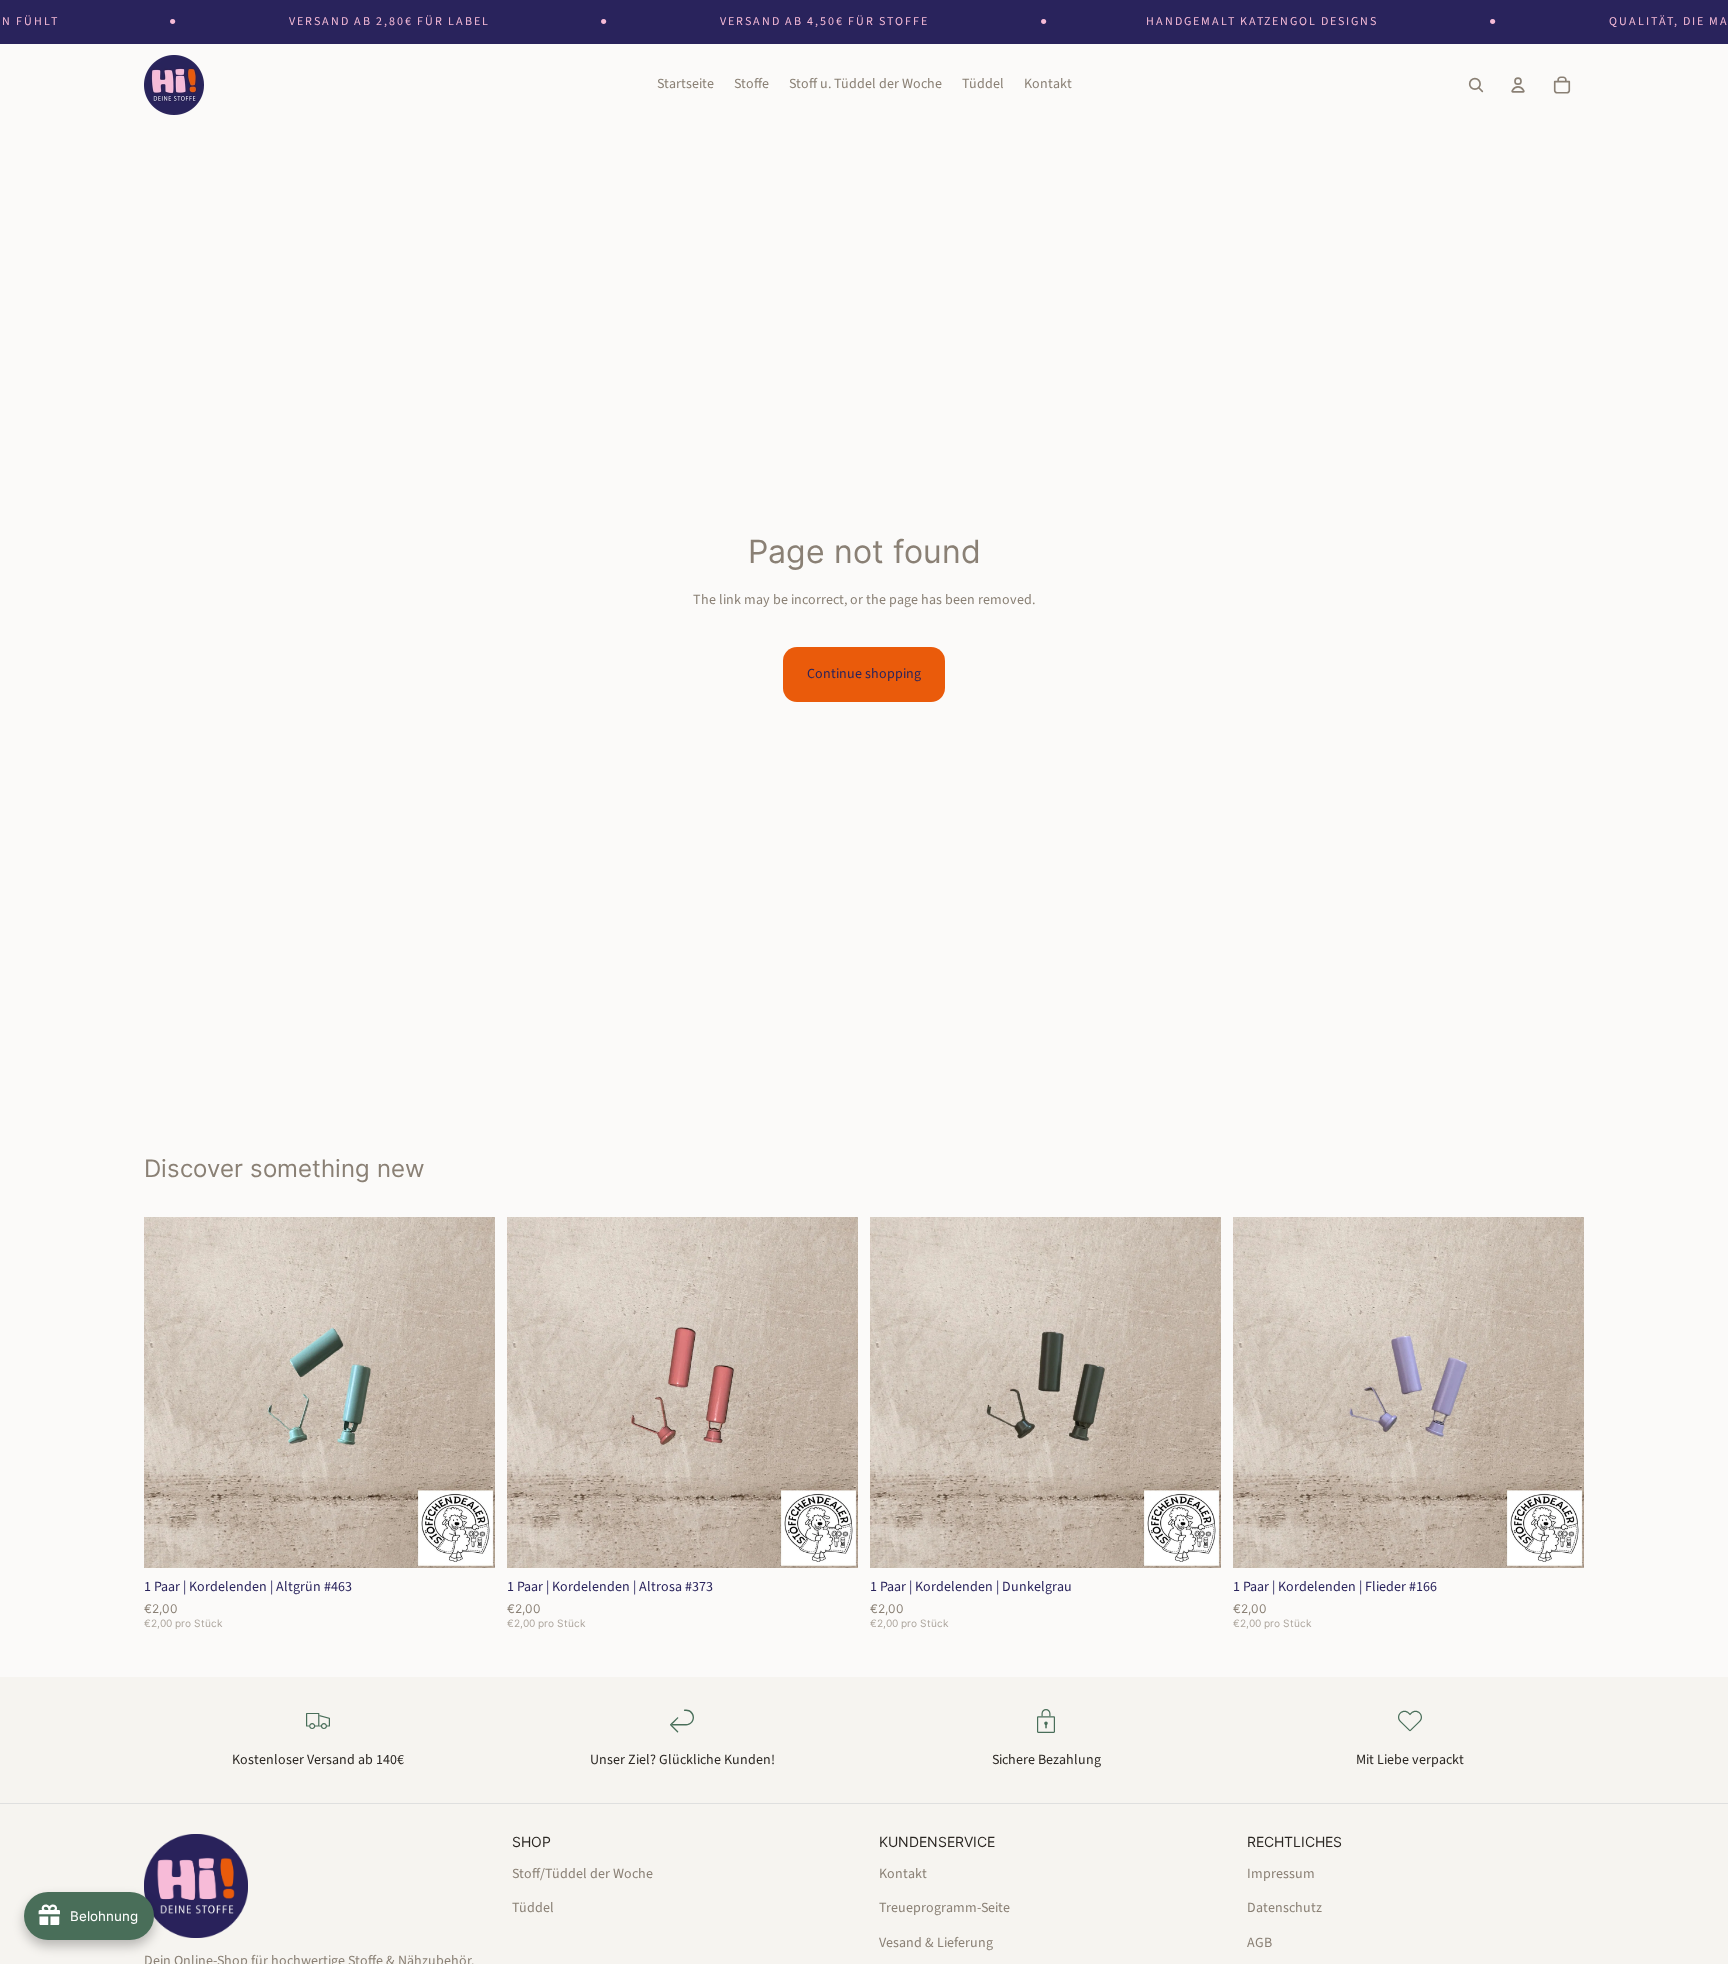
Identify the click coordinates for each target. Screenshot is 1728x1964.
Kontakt (903, 1874)
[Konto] (1518, 86)
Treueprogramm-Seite (944, 1908)
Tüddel (533, 1908)
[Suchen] (1476, 86)
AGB (1259, 1943)
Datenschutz (1284, 1908)
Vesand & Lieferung (936, 1943)
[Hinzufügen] (464, 1537)
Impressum (1281, 1874)
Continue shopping (864, 674)
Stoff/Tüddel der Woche (582, 1874)
